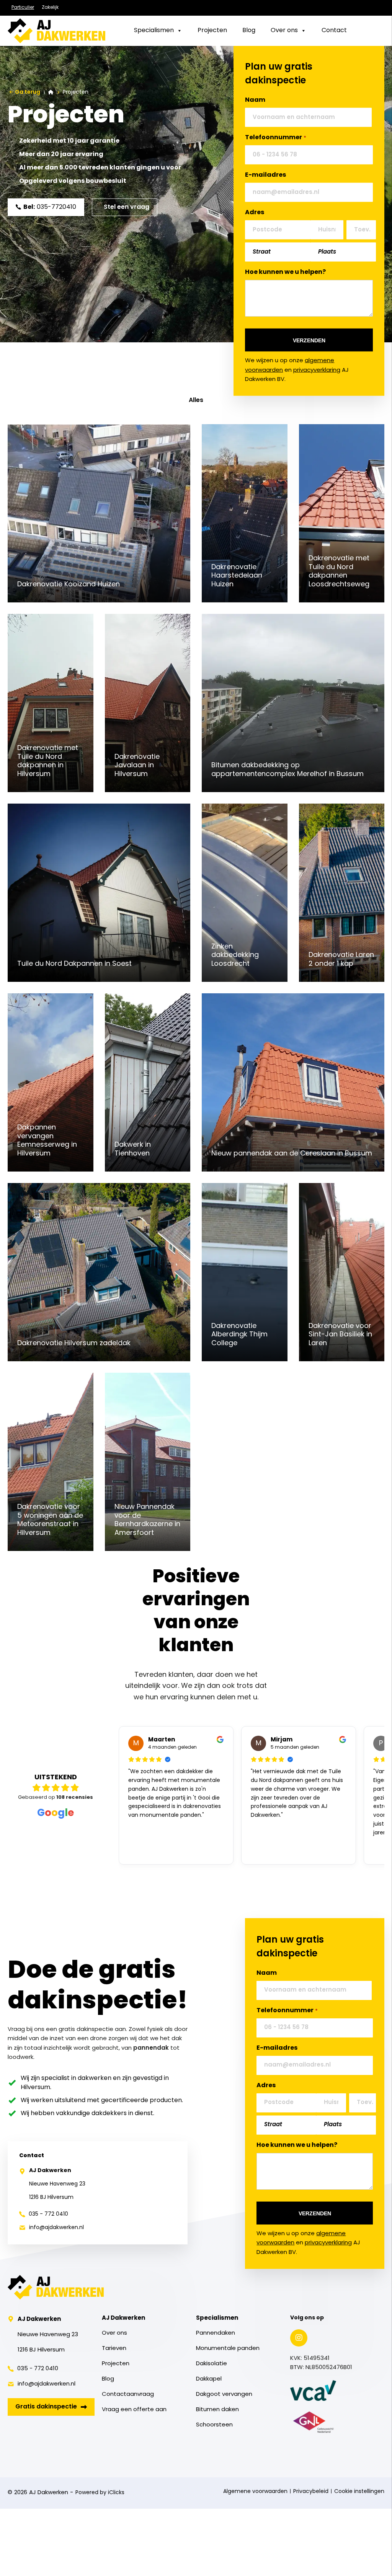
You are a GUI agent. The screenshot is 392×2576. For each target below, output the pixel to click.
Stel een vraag (127, 207)
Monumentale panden (228, 2349)
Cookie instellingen (359, 2492)
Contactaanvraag (128, 2395)
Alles (196, 400)
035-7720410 (50, 207)
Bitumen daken (217, 2410)
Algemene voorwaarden (255, 2492)
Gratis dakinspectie (46, 2407)
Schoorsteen (214, 2425)
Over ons (114, 2333)
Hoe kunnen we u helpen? (285, 272)
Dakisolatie (212, 2364)
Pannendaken (216, 2333)
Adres (255, 213)
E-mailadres (265, 175)
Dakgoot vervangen (224, 2395)
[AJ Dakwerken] (56, 31)
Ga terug (27, 92)
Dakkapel (209, 2379)
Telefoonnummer (275, 138)
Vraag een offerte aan (134, 2410)
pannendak (151, 2048)
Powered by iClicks (100, 2493)
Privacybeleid (311, 2492)
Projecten (116, 2364)
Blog (108, 2379)
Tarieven (114, 2349)
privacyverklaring (317, 370)
